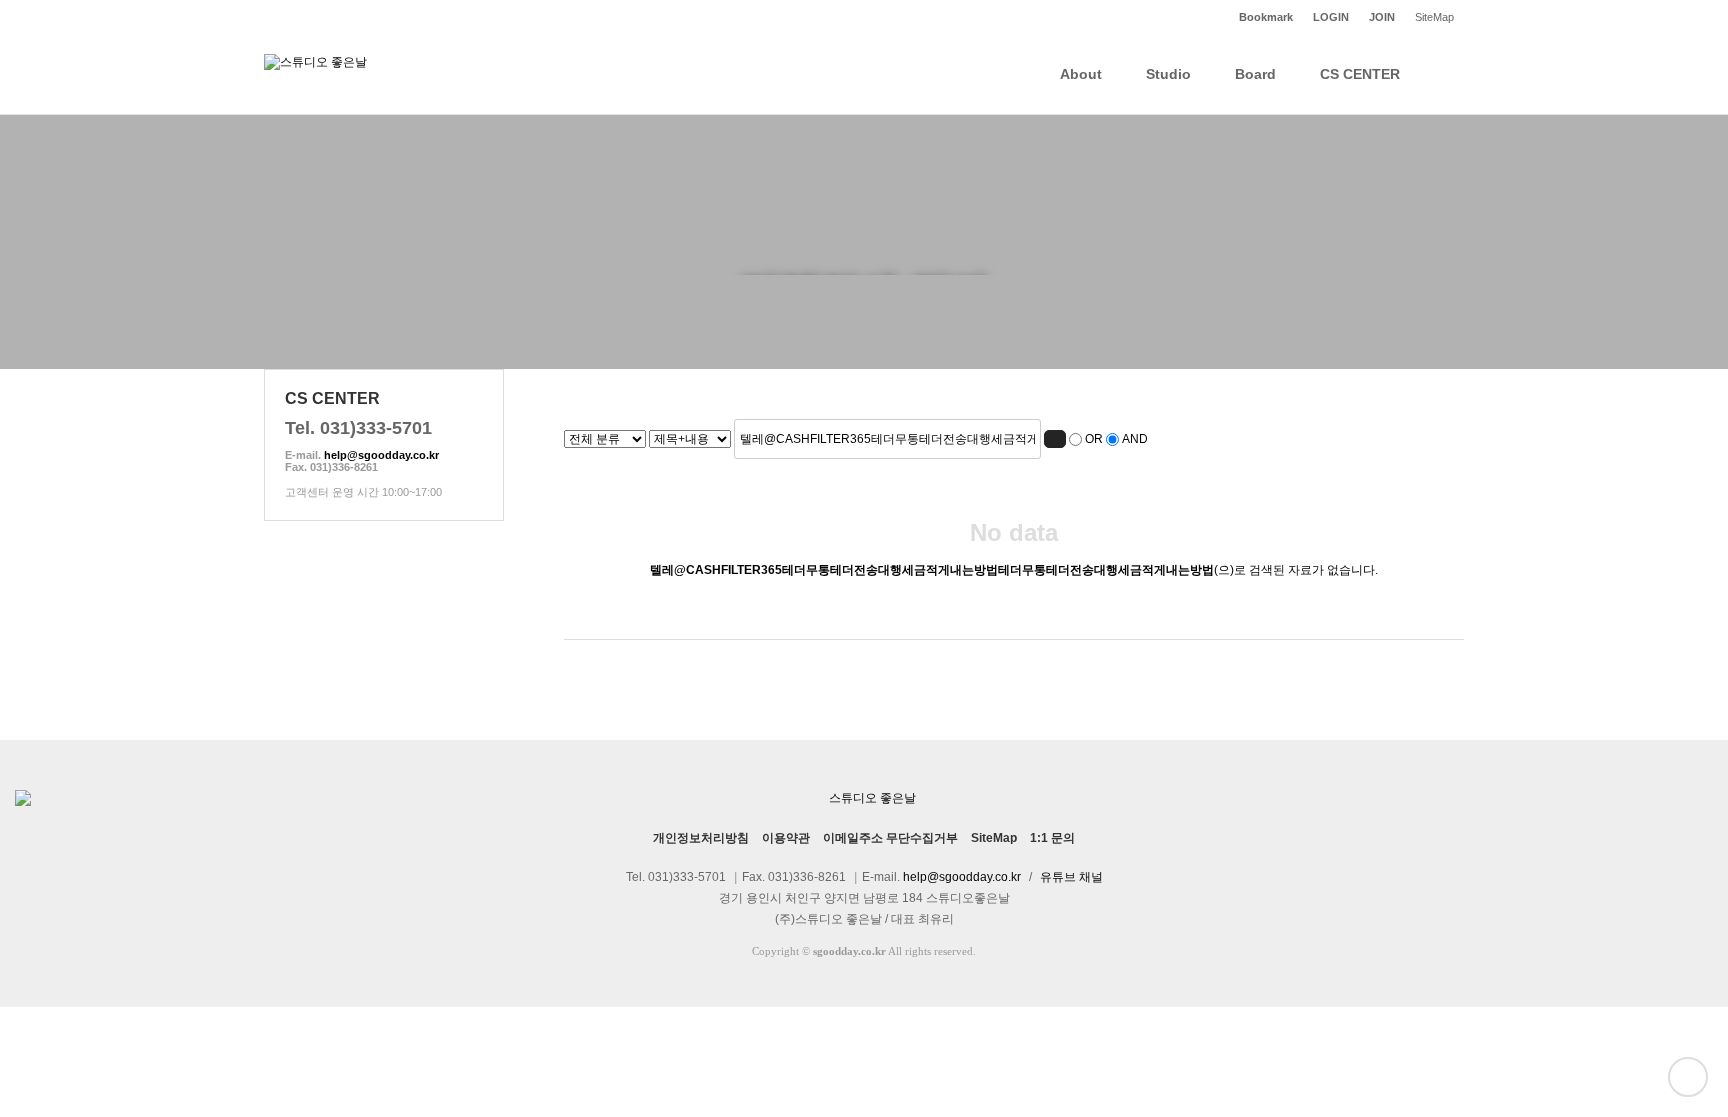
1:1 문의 (1052, 838)
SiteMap (1434, 17)
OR (1094, 439)
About (1081, 74)
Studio (1168, 74)
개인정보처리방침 (701, 838)
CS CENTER (1360, 74)
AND (1135, 439)
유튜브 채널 (1071, 877)
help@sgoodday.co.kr (381, 455)
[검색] (1055, 439)
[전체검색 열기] (1444, 74)
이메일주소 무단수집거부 (890, 838)
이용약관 (786, 838)
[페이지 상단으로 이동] (1688, 1077)
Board (1255, 74)
